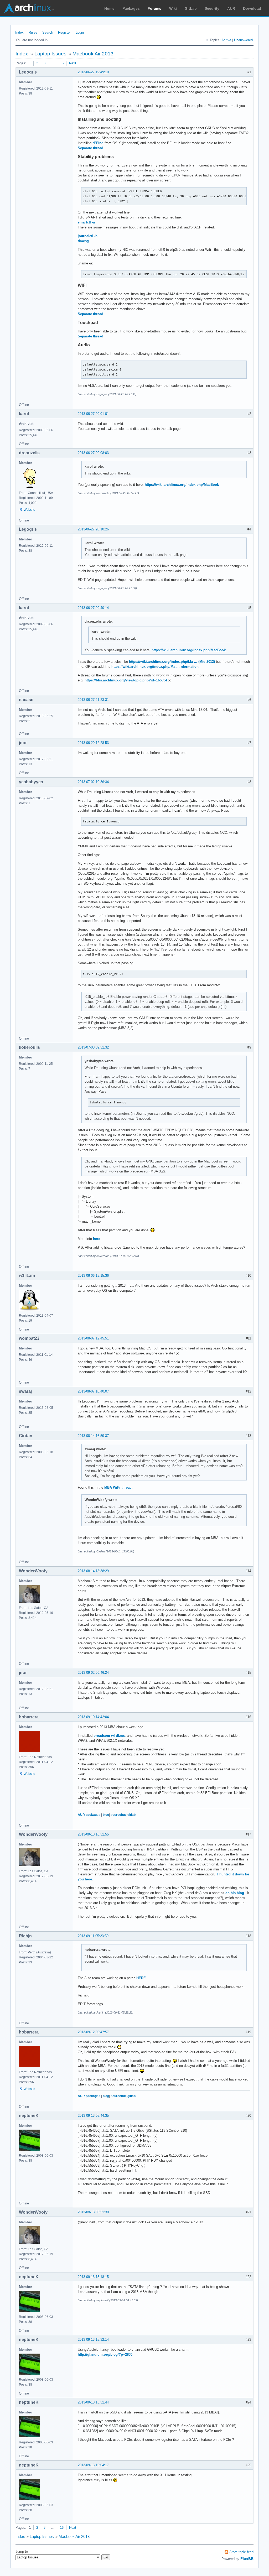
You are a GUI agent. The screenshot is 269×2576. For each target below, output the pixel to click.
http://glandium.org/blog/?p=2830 (105, 2355)
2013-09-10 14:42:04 (93, 1717)
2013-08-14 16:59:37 (93, 1436)
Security (212, 8)
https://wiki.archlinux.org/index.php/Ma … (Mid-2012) (172, 662)
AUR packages (89, 1815)
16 (62, 63)
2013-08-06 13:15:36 (93, 1276)
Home (109, 8)
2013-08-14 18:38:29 (93, 1571)
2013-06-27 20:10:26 (93, 529)
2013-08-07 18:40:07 (93, 1391)
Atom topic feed (241, 2552)
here (97, 1239)
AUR (231, 8)
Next (73, 63)
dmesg (83, 241)
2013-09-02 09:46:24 (93, 1673)
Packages (131, 8)
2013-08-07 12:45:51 (93, 1338)
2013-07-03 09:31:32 (93, 1047)
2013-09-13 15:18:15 (93, 2277)
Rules (33, 32)
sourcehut (118, 1815)
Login (80, 32)
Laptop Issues (50, 54)
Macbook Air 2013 (93, 54)
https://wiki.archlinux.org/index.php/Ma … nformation (155, 667)
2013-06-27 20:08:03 (93, 453)
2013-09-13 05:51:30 (93, 2212)
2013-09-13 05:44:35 (93, 2116)
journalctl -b (88, 236)
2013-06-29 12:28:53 (93, 743)
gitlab (131, 1815)
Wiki (173, 8)
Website (29, 510)
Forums (154, 8)
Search (48, 32)
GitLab (191, 8)
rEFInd (98, 143)
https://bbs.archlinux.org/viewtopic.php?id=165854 (126, 680)
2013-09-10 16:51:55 (93, 1834)
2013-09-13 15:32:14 (93, 2340)
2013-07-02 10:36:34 (93, 782)
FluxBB (247, 2559)
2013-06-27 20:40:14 (93, 608)
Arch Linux (29, 8)
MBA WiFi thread (118, 1487)
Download (252, 8)
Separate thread (90, 148)
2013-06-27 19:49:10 (93, 72)
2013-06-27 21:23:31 (93, 700)
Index (19, 32)
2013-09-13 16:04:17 (93, 2465)
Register (64, 32)
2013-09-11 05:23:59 (93, 1936)
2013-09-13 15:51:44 (93, 2402)
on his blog (235, 1893)
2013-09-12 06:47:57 (93, 2032)
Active (226, 40)
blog (106, 1815)
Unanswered (243, 40)
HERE (141, 1978)
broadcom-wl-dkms (109, 1736)
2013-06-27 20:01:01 (93, 414)
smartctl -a (86, 222)
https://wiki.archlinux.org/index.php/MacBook (182, 485)
